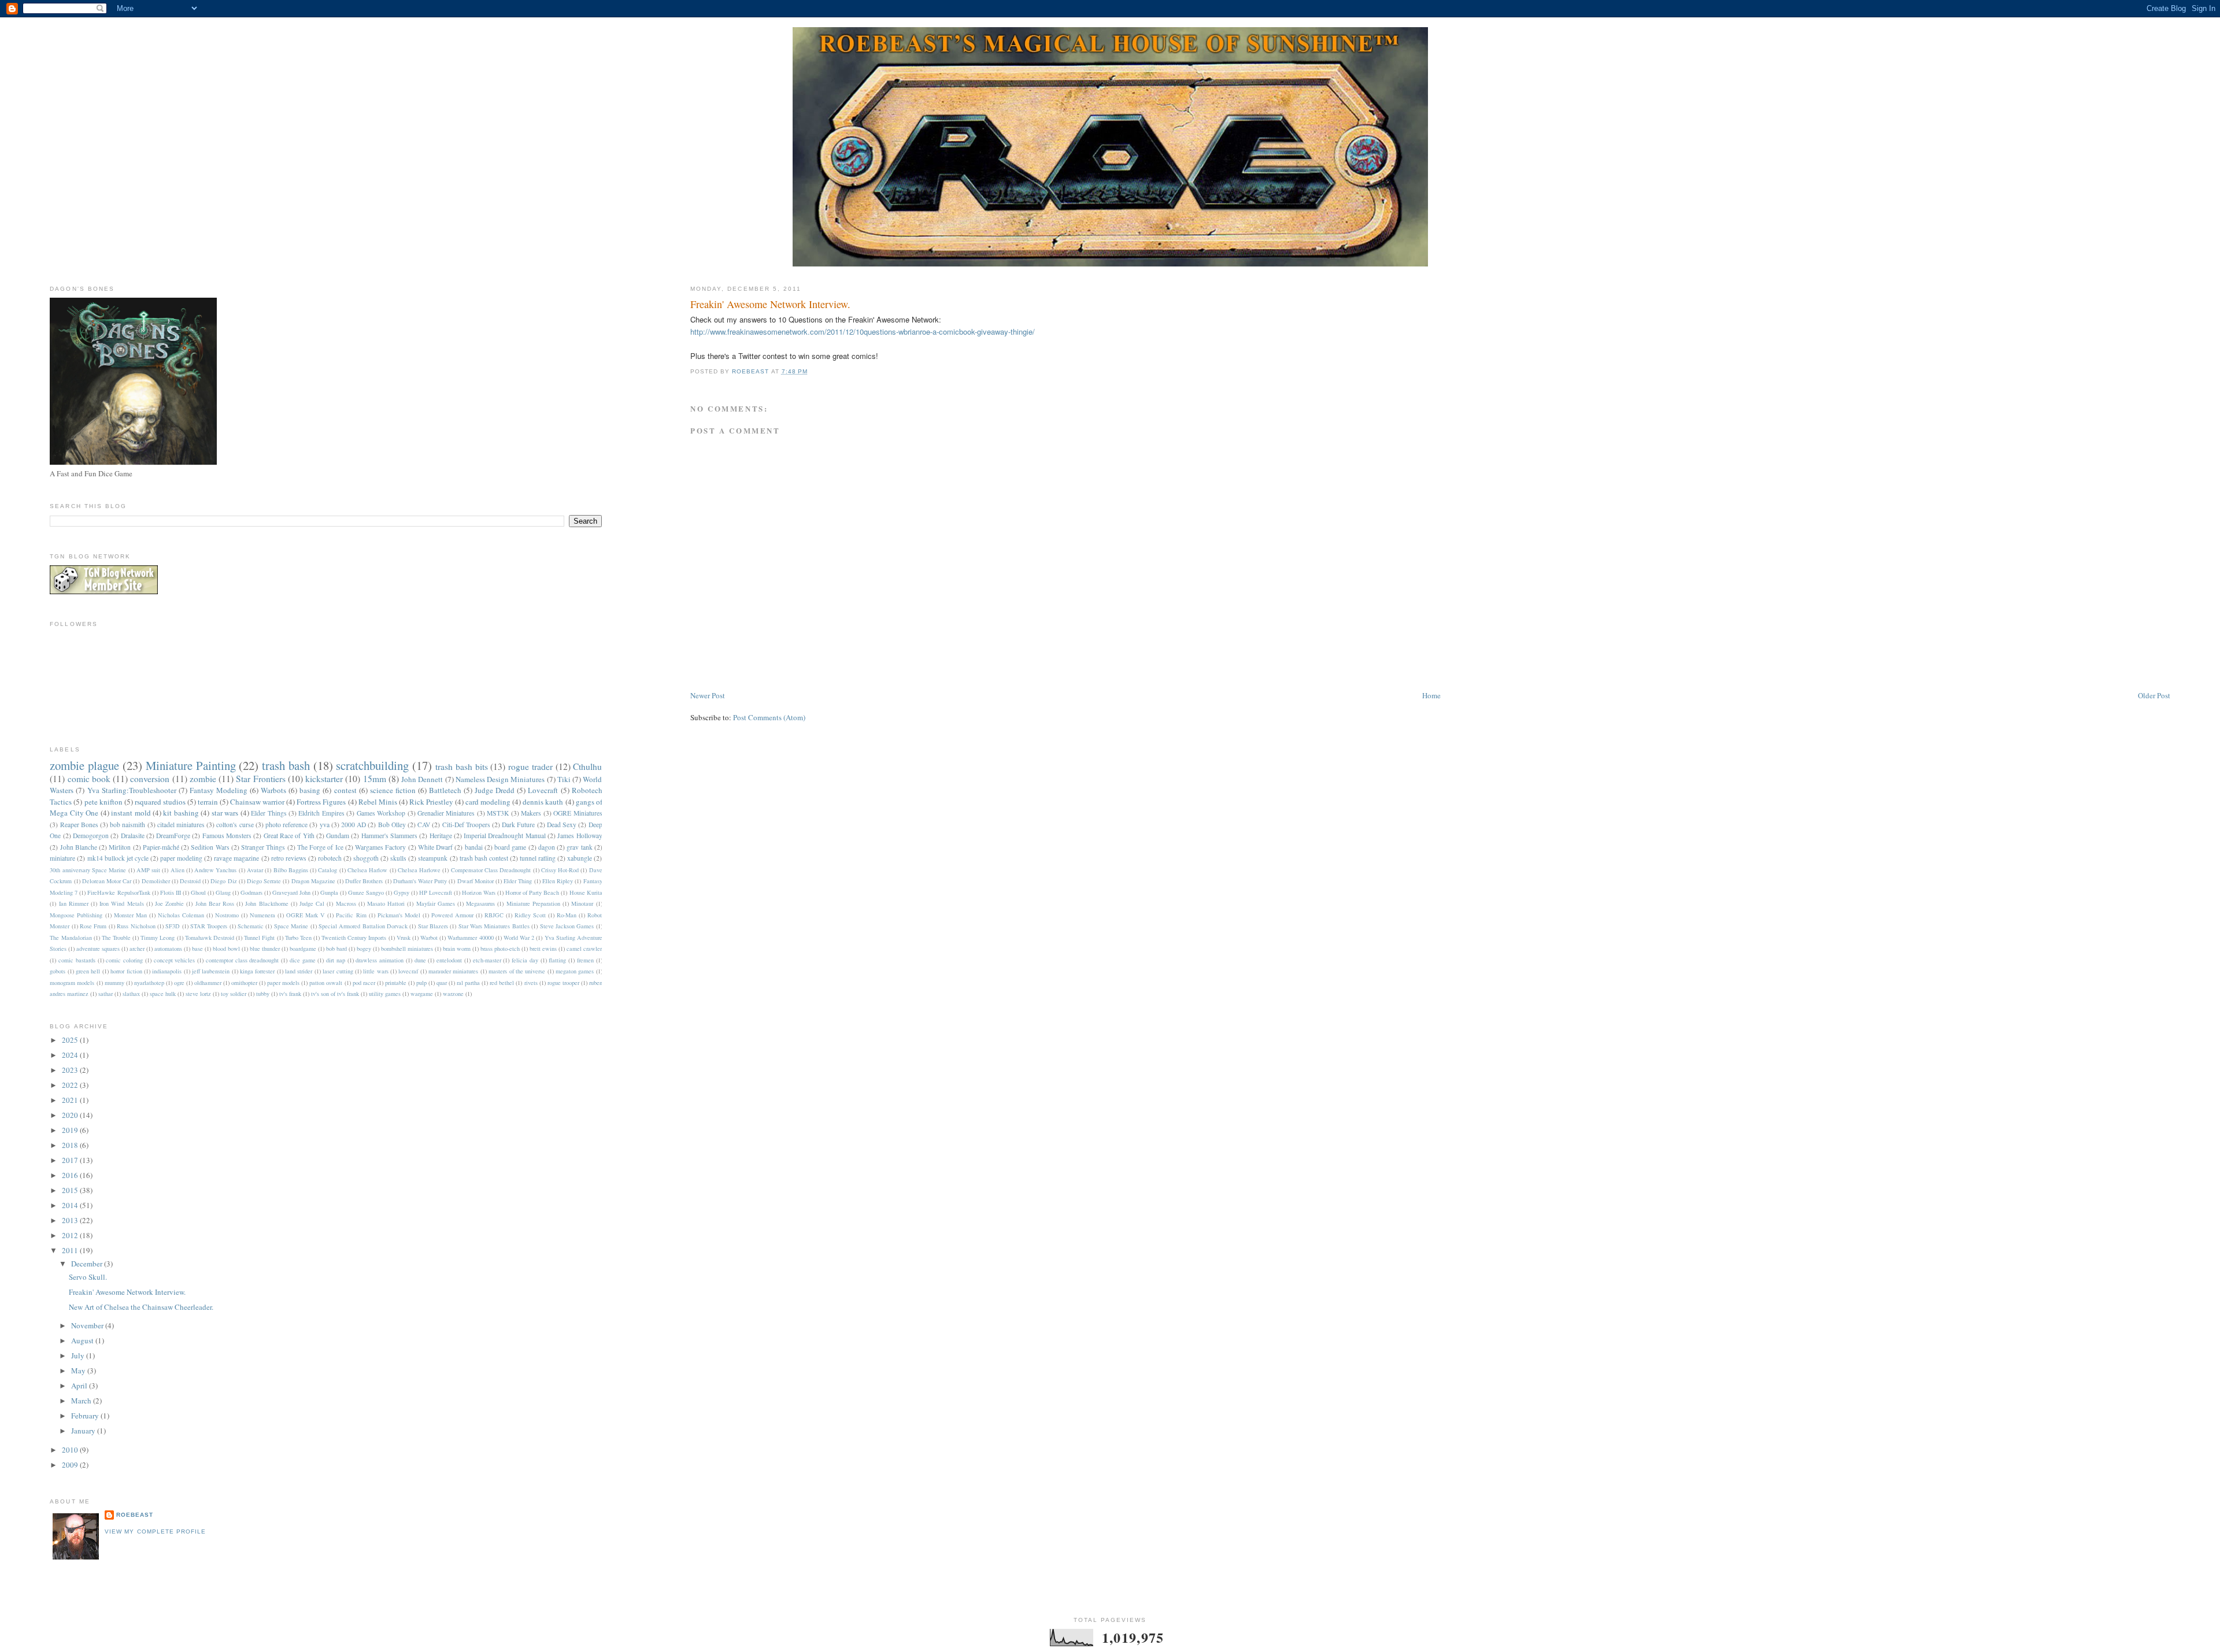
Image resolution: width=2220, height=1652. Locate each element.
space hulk (163, 994)
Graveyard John (291, 892)
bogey (364, 949)
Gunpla (329, 892)
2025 (71, 1040)
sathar (106, 994)
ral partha (468, 983)
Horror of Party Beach (532, 892)
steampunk (433, 858)
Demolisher (156, 881)
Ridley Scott (530, 915)
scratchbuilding (372, 765)
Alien (177, 870)
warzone (453, 994)
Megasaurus (480, 903)
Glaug (223, 892)
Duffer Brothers (364, 881)
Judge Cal (312, 903)
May (79, 1371)
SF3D (173, 926)
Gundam (338, 836)
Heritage (441, 836)
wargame (422, 994)
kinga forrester (257, 971)
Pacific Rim (351, 915)
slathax (131, 994)
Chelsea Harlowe (419, 870)
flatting (557, 960)
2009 (71, 1465)
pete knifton (103, 802)
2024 (71, 1055)
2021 (71, 1100)
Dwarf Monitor (476, 881)
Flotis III (171, 892)
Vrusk (404, 938)
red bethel (502, 983)
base (197, 949)
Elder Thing (518, 881)
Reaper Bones (79, 825)
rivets (531, 983)
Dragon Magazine (313, 881)
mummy (114, 983)
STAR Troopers (209, 926)
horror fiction (126, 971)
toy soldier (234, 994)
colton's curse (235, 825)
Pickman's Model (399, 915)
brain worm (457, 949)
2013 (71, 1220)
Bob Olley (392, 825)
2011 (71, 1250)
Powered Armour (452, 915)
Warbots (273, 790)
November (88, 1325)
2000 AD (354, 825)
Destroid (190, 881)
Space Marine (291, 926)
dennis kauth (543, 802)
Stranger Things (263, 847)
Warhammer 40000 (470, 938)
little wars (375, 971)
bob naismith (127, 825)
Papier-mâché (161, 847)
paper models (283, 983)
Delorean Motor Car (107, 881)
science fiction (393, 790)
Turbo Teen (298, 938)
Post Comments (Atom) (769, 717)
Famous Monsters (227, 836)
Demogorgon (91, 836)
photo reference (286, 825)
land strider (299, 971)
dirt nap (336, 960)
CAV (424, 825)
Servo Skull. (88, 1277)
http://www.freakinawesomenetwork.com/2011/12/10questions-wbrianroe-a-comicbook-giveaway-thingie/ (863, 331)
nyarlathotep (149, 983)
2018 (71, 1145)
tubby (263, 994)
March (82, 1401)
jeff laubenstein (211, 971)
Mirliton (120, 847)
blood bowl (226, 949)
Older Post (2154, 695)
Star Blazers (433, 926)
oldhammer (208, 983)
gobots (58, 971)
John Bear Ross (215, 903)
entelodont (449, 960)
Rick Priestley (431, 802)
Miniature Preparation (533, 903)
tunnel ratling (538, 858)
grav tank (579, 847)
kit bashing (181, 813)
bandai (474, 847)
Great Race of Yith (289, 836)
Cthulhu (587, 766)
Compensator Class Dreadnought (491, 870)
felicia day (525, 960)
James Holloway (580, 836)
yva (325, 825)
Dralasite (133, 836)
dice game (303, 960)
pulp (421, 983)
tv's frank (290, 994)
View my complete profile (155, 1531)
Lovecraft (543, 790)
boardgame (303, 949)
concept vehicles (175, 960)
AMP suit (148, 870)
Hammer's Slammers (389, 836)
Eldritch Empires (321, 813)
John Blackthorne (267, 903)
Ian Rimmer (74, 903)
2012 (71, 1235)
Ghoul (198, 892)
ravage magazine (236, 858)
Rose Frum (93, 926)
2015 (71, 1190)
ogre (179, 983)
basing (310, 790)
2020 (71, 1115)
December (88, 1264)
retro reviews (289, 858)
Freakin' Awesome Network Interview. (127, 1292)
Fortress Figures (321, 802)
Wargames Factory (380, 847)
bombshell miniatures (407, 949)
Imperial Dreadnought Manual (505, 836)
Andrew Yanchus (215, 870)
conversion (150, 779)
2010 (71, 1450)
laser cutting (338, 971)
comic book (89, 779)
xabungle (580, 858)
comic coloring (124, 960)
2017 (71, 1160)
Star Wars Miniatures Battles (494, 926)
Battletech (445, 790)
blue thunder (265, 949)
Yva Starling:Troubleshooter (132, 790)
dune (420, 960)
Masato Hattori (386, 903)
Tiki (564, 779)
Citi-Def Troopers (466, 825)
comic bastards (77, 960)
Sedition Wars (210, 847)
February (86, 1416)
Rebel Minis (378, 802)
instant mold (131, 813)
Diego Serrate (264, 881)
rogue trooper (563, 983)
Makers (531, 813)
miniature (62, 858)
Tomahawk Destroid (210, 938)
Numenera (262, 915)
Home (1431, 695)
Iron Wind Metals (121, 903)
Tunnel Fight (259, 938)
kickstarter (324, 779)
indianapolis (167, 971)
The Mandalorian (71, 938)
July (79, 1355)
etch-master (487, 960)
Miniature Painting (191, 765)
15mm (375, 779)
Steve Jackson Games (567, 926)
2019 (71, 1130)
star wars (225, 813)
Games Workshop (381, 813)
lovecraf (408, 971)
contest (345, 790)
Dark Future (518, 825)
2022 (71, 1085)
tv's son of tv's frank (335, 994)
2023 (71, 1070)
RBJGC (494, 915)
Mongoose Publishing (76, 915)
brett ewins (543, 949)
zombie (203, 779)
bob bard (336, 949)
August (83, 1340)
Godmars (251, 892)
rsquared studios (160, 802)
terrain (208, 802)
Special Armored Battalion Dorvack (363, 926)
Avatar (255, 870)
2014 (71, 1205)
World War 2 (519, 938)
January (84, 1431)
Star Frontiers (260, 779)
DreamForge (173, 836)
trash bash (286, 765)
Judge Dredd (495, 790)
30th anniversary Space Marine (88, 870)
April (80, 1386)
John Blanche (79, 847)
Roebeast (135, 1515)
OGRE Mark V (306, 915)
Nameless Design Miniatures (500, 779)
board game (510, 847)
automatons (168, 949)
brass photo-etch (500, 949)
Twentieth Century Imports (354, 938)
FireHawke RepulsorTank (119, 892)
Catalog (328, 870)
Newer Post (708, 695)
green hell (88, 971)
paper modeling (181, 858)
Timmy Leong (158, 938)
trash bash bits (462, 766)
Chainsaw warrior (257, 802)
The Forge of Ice (320, 847)
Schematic (251, 926)
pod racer (364, 983)
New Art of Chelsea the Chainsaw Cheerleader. (141, 1307)
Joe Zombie (169, 903)
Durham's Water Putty (420, 881)
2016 (71, 1175)
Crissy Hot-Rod (560, 870)
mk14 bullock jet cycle (118, 858)
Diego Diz (223, 881)
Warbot (429, 938)
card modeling (488, 802)
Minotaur (582, 903)
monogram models (72, 983)
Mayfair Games (436, 903)
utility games (385, 994)
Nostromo (227, 915)
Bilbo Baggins (291, 870)
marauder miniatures (453, 971)
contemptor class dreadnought (243, 960)
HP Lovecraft (436, 892)
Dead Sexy (562, 825)
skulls (398, 858)
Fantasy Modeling (219, 790)
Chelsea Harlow (367, 870)
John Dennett (422, 779)
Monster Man (130, 915)
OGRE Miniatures (578, 813)
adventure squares (98, 949)
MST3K (498, 813)
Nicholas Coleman (181, 915)
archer (137, 949)
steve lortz (198, 994)
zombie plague (84, 765)
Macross (346, 903)
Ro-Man (567, 915)
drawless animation (380, 960)
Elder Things (269, 813)
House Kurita (586, 892)
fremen (585, 960)
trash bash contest (484, 858)
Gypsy (402, 892)
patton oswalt (326, 983)
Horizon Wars (479, 892)
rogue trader (530, 766)
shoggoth (366, 858)
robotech (330, 858)
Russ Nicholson (136, 926)
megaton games (575, 971)
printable (396, 983)
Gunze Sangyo (366, 892)
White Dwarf (435, 847)
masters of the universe (517, 971)
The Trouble (116, 938)
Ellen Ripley (558, 881)
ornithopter (244, 983)
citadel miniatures (181, 825)
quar (442, 983)
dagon (547, 847)
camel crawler (584, 949)
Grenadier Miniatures (446, 813)
